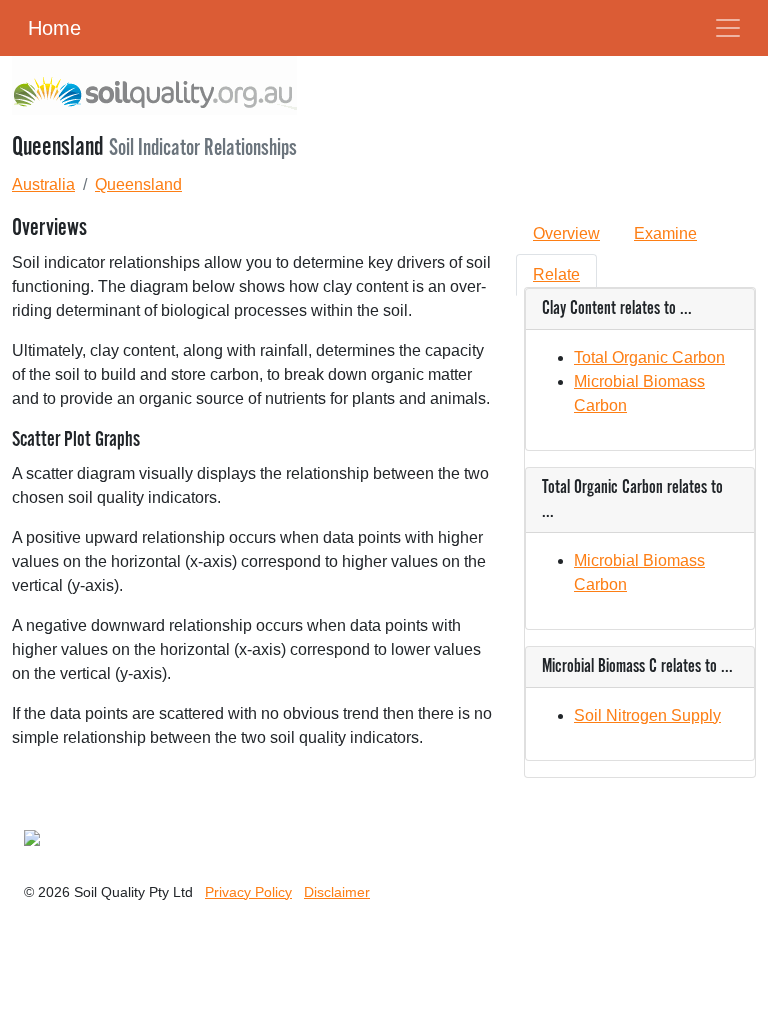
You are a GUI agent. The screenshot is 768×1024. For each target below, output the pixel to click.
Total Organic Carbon (649, 357)
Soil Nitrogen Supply (647, 715)
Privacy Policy (248, 892)
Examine (665, 233)
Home (54, 28)
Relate (556, 274)
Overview (566, 233)
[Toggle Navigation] (728, 28)
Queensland (138, 184)
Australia (43, 184)
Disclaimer (337, 892)
